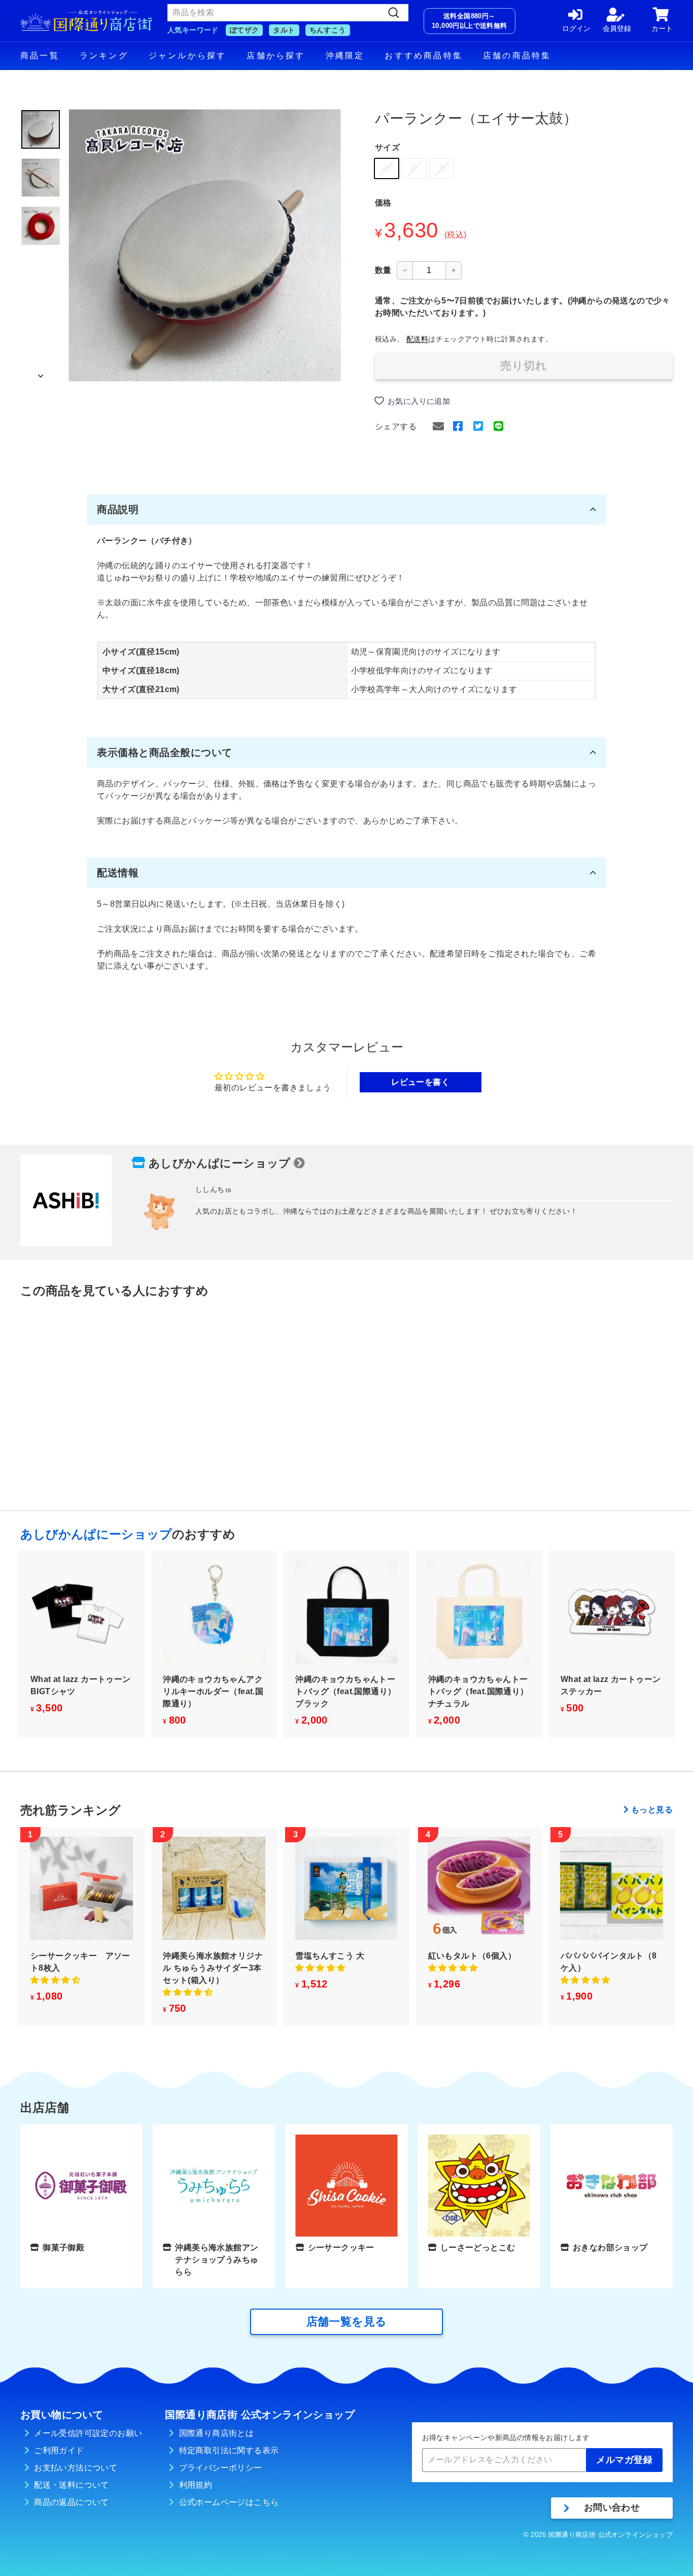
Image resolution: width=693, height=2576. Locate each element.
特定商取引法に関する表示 (229, 2450)
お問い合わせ (612, 2508)
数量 (383, 270)
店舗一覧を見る (347, 2322)
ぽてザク (245, 30)
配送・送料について (72, 2485)
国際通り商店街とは (217, 2433)
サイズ (387, 147)
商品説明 (118, 509)
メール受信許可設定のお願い (88, 2433)
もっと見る (652, 1810)
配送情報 (118, 873)
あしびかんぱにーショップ (220, 1163)
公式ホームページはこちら (229, 2502)
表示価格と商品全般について (165, 752)
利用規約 (196, 2485)
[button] (55, 1980)
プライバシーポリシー (221, 2468)
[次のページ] (41, 373)
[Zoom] (205, 245)
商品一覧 (40, 56)
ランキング (104, 56)
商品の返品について (72, 2502)
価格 (383, 203)
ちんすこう (328, 30)
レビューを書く (420, 1082)
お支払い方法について (76, 2468)
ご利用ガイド (59, 2450)
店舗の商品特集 (517, 56)
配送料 (417, 339)
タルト (284, 30)
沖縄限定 (345, 56)
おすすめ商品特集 (424, 56)
